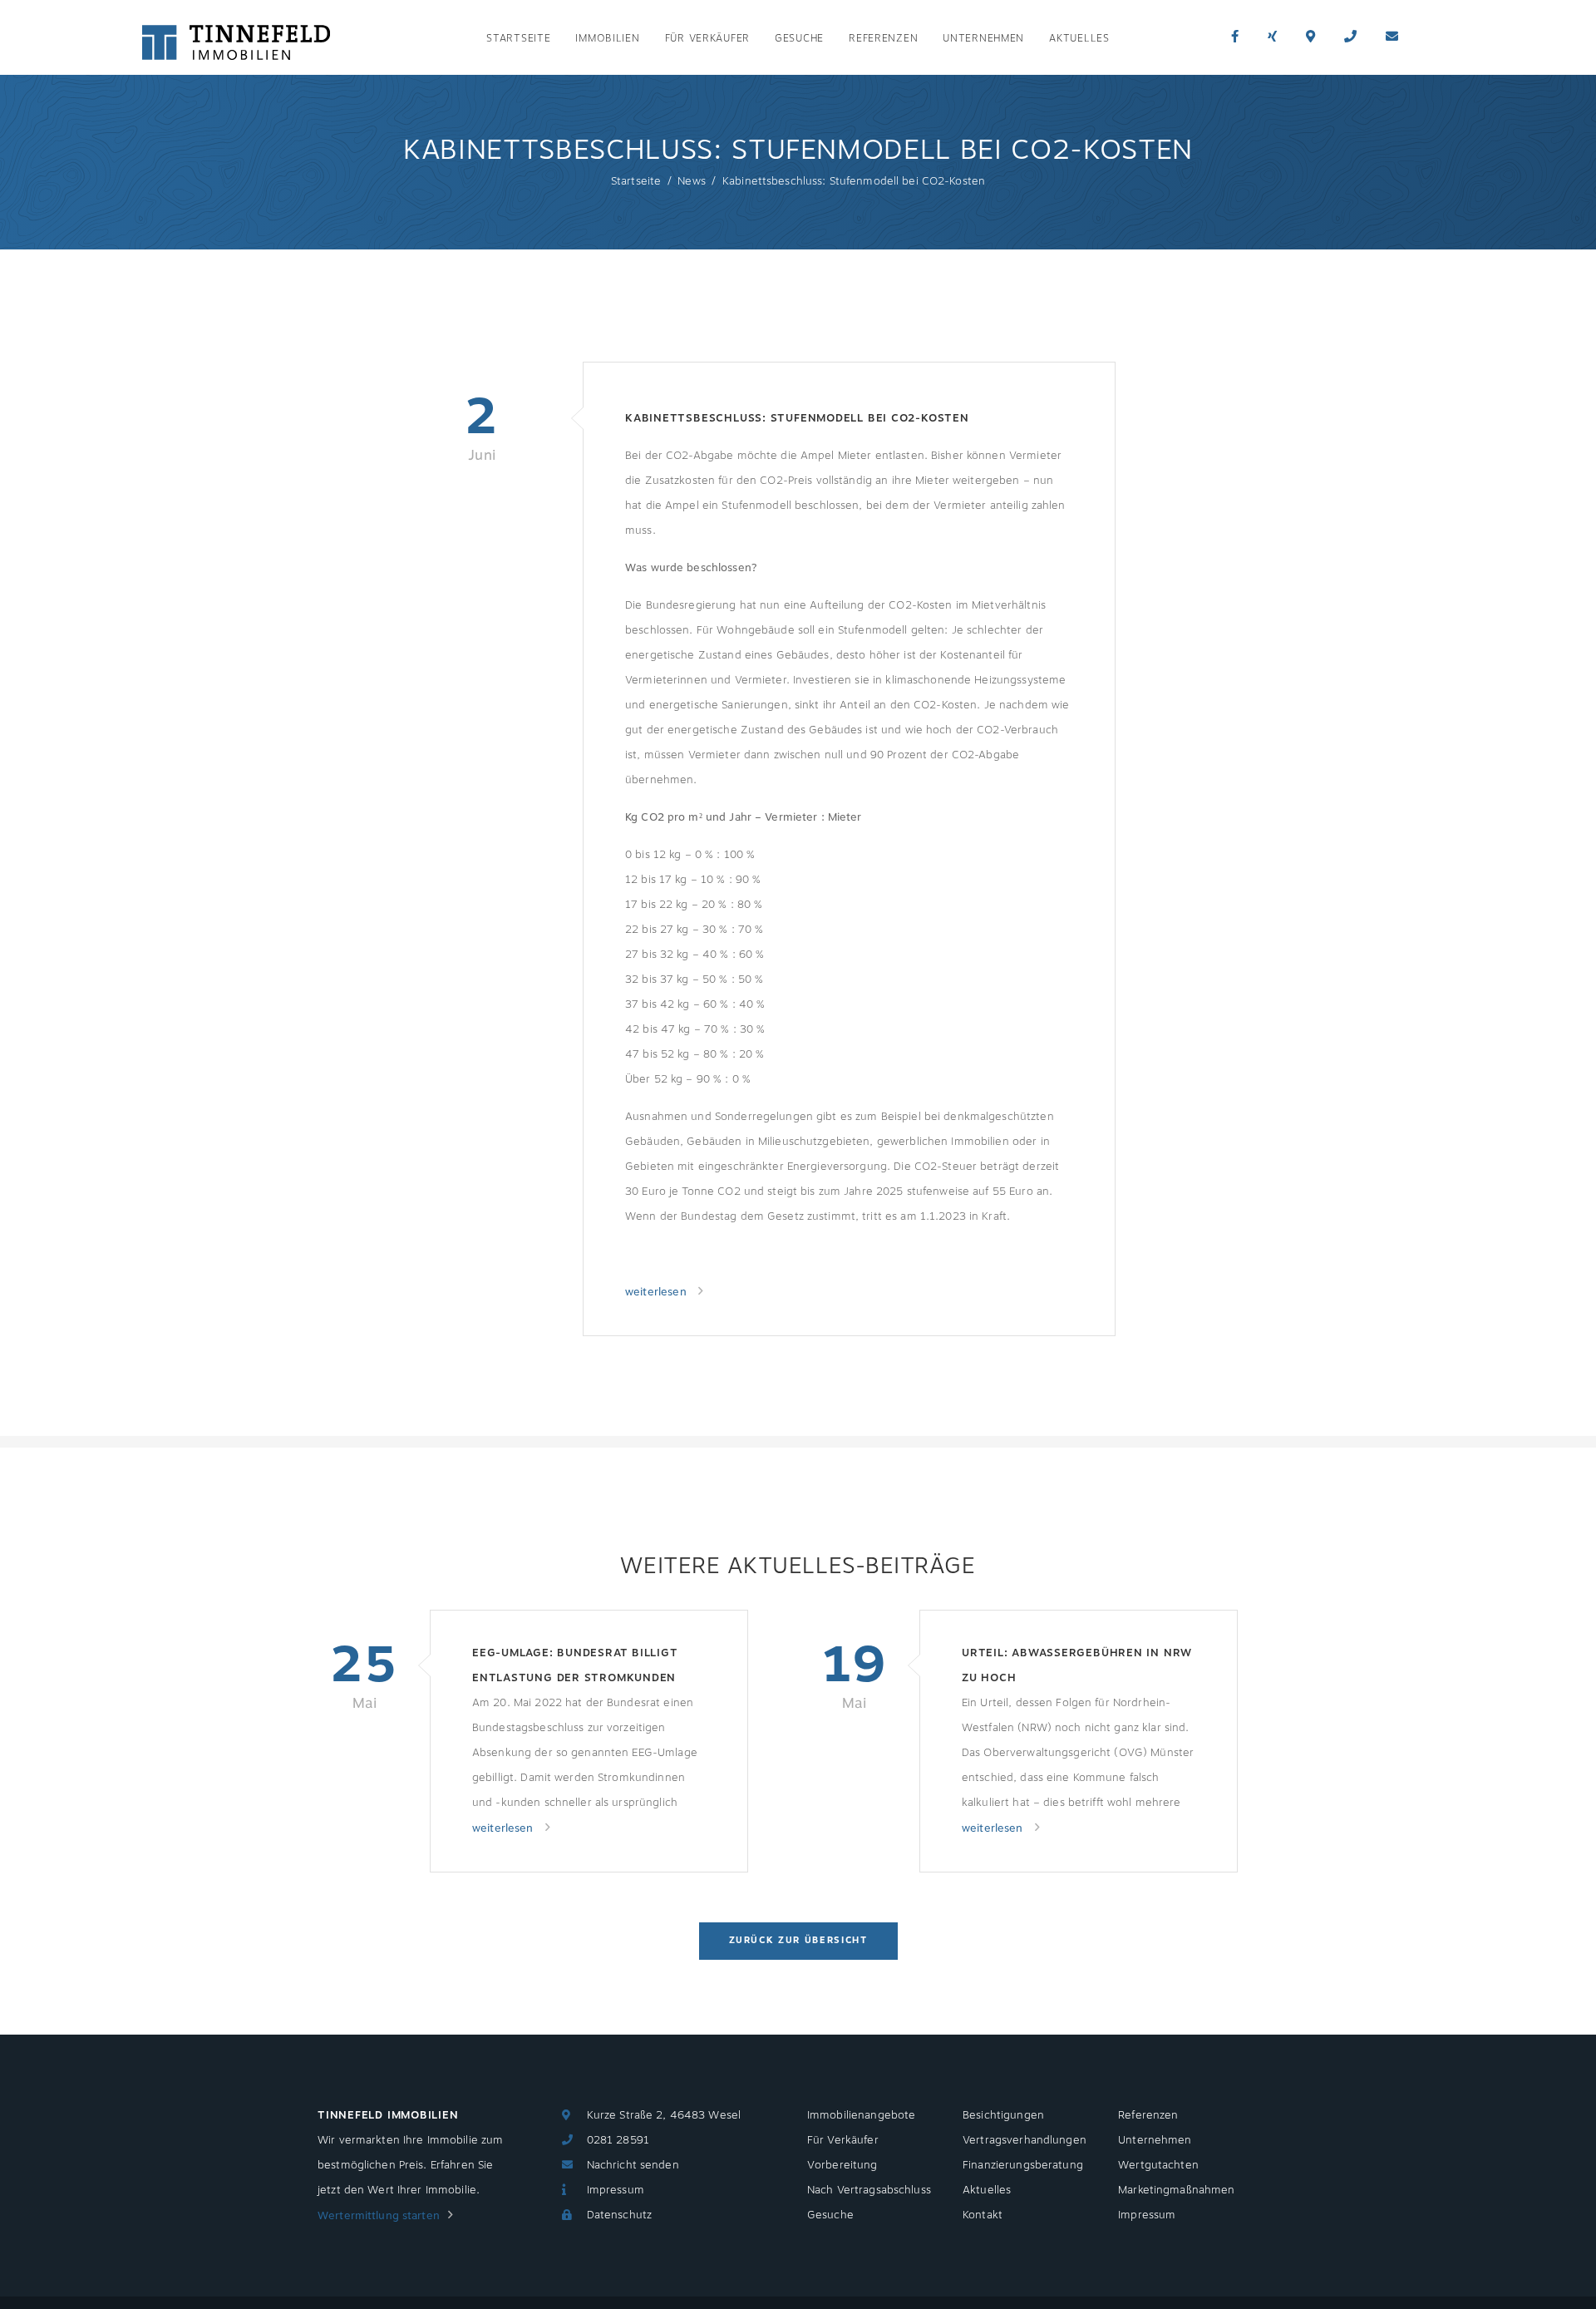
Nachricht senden (633, 2165)
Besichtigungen (1003, 2115)
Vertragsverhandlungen (1025, 2140)
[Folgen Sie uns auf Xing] (1272, 37)
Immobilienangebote (861, 2115)
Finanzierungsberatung (1023, 2165)
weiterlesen (658, 1292)
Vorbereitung (842, 2165)
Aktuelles (1079, 39)
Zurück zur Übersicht (798, 1940)
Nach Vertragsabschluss (869, 2190)
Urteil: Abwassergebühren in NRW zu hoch (1077, 1665)
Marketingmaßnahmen (1176, 2190)
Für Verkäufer (707, 39)
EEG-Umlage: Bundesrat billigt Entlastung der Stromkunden (575, 1665)
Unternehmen (983, 39)
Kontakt (983, 2215)
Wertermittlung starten (379, 2216)
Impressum (616, 2190)
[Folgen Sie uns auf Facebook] (1235, 37)
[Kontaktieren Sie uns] (1350, 37)
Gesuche (799, 39)
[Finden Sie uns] (1310, 37)
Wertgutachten (1158, 2165)
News (692, 181)
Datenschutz (619, 2215)
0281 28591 (618, 2140)
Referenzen (883, 39)
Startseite (518, 39)
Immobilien (607, 39)
